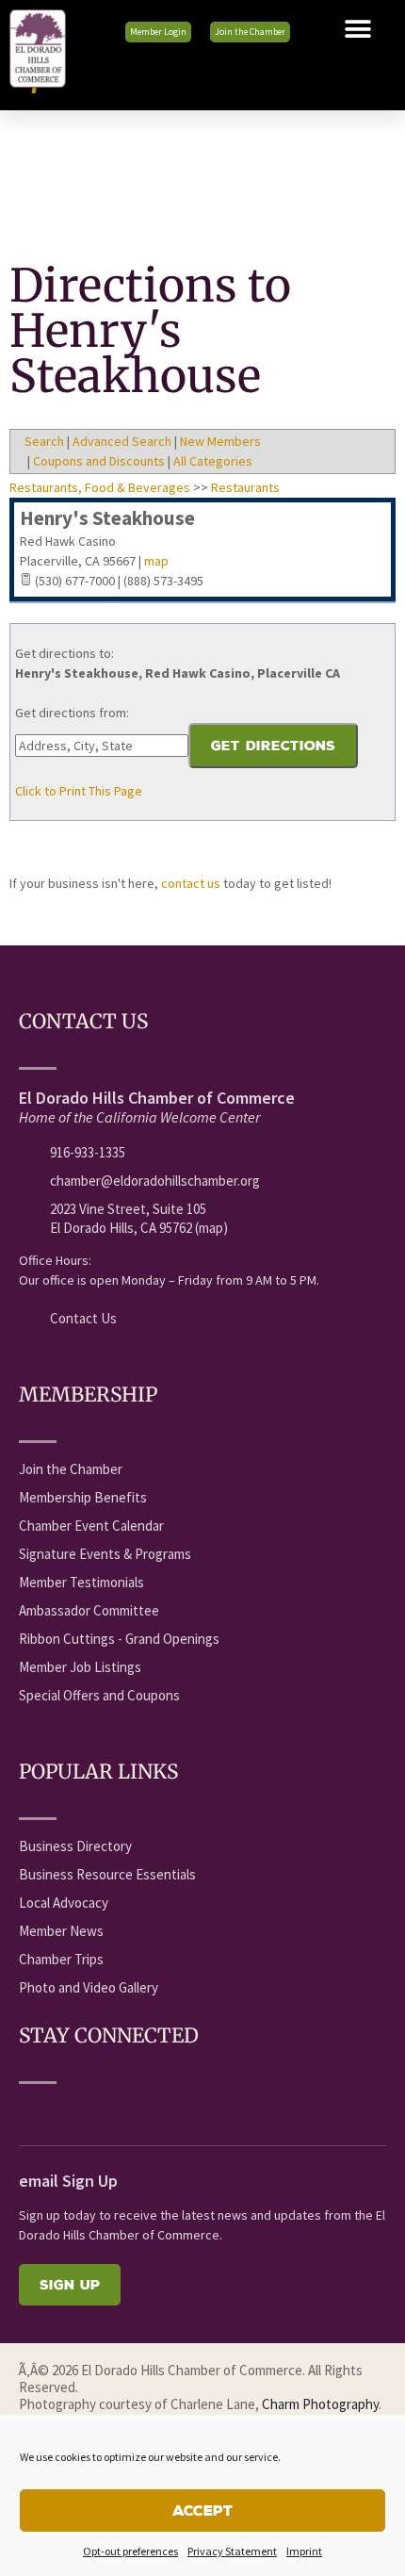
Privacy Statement (232, 2551)
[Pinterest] (203, 2111)
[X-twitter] (99, 2111)
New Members (220, 441)
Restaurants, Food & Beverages (100, 487)
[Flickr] (134, 2111)
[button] (358, 29)
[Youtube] (64, 2111)
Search (44, 441)
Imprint (304, 2551)
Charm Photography (320, 2404)
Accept (202, 2510)
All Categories (213, 461)
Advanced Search (122, 441)
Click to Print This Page (79, 791)
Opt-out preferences (130, 2551)
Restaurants (245, 487)
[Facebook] (29, 2111)
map (156, 561)
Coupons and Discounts (99, 461)
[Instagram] (169, 2111)
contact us (191, 883)
